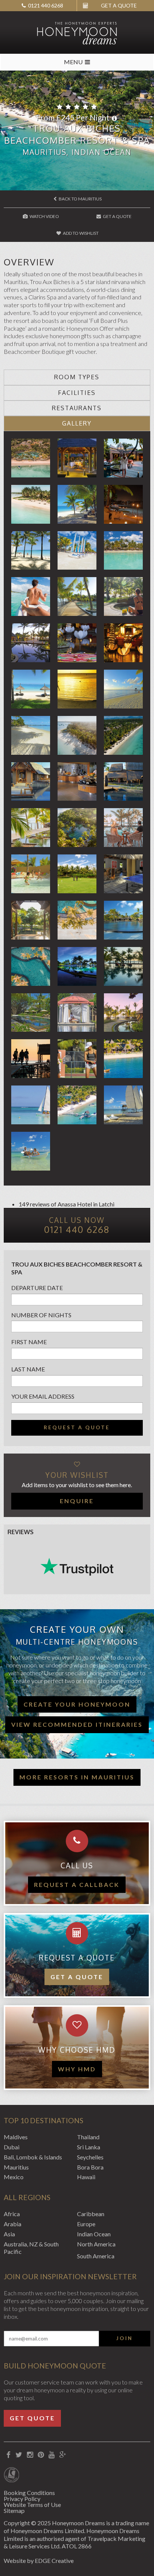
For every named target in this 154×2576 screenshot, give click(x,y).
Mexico (14, 2177)
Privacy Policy (22, 2499)
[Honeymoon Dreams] (77, 32)
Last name (28, 1369)
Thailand (88, 2137)
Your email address (43, 1396)
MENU (73, 62)
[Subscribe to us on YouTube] (51, 2455)
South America (96, 2256)
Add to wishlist (80, 233)
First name (29, 1342)
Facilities (77, 393)
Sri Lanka (89, 2147)
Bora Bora (90, 2167)
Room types (77, 377)
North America (96, 2244)
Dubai (12, 2147)
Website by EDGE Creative (39, 2561)
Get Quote (32, 2418)
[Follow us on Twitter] (19, 2455)
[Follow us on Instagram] (30, 2455)
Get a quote (77, 1977)
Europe (86, 2224)
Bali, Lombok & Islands (33, 2157)
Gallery (77, 423)
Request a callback (77, 1885)
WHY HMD (77, 2069)
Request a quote (77, 1427)
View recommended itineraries (77, 1724)
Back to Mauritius (80, 199)
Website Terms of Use (32, 2505)
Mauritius (16, 2167)
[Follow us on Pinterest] (41, 2455)
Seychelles (90, 2157)
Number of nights (41, 1315)
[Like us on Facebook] (8, 2455)
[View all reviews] (77, 1567)
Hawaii (86, 2177)
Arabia (13, 2224)
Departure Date (37, 1288)
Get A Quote (117, 216)
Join (124, 2338)
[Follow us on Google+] (63, 2455)
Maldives (16, 2137)
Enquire (77, 1501)
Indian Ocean (94, 2234)
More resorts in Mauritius (77, 1777)
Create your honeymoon (77, 1704)
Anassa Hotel (75, 1204)
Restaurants (77, 408)
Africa (12, 2214)
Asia (9, 2234)
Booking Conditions (29, 2493)
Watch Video (44, 216)
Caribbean (91, 2214)
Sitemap (14, 2510)
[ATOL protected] (11, 2476)
